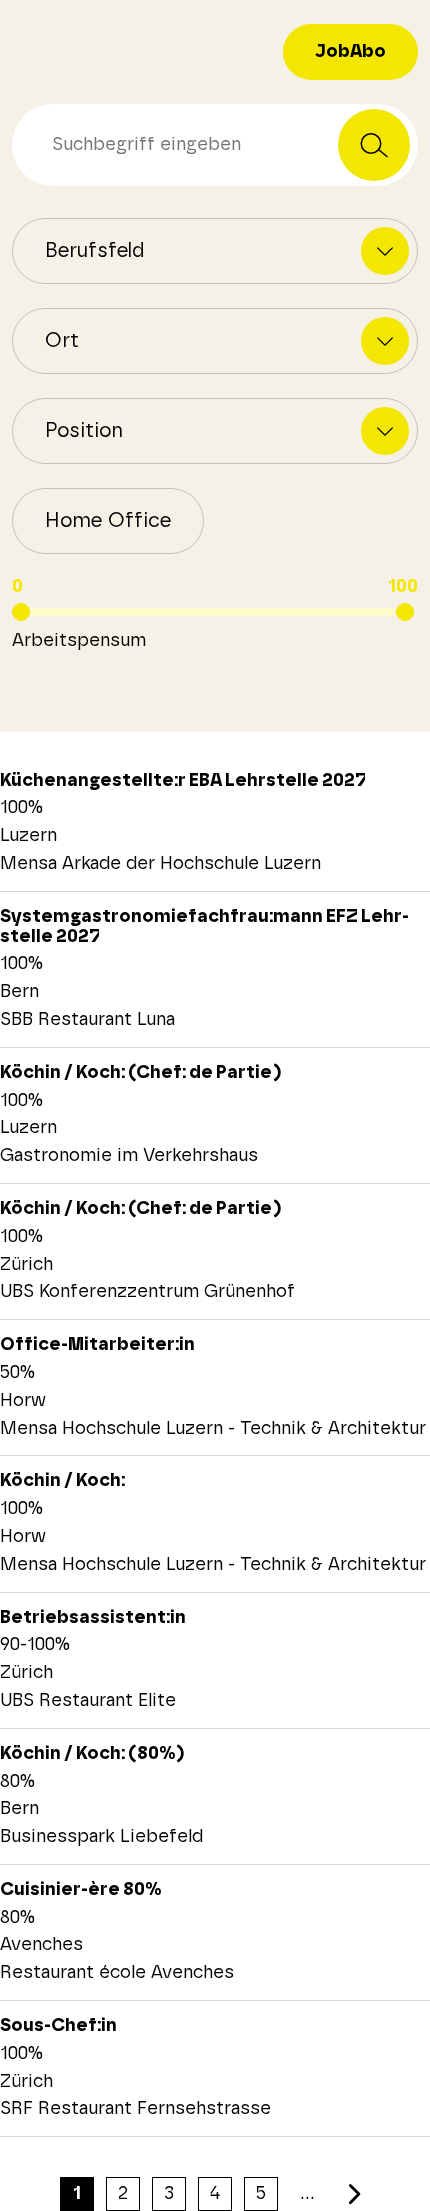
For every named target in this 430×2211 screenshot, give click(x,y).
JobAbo (350, 52)
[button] (108, 521)
